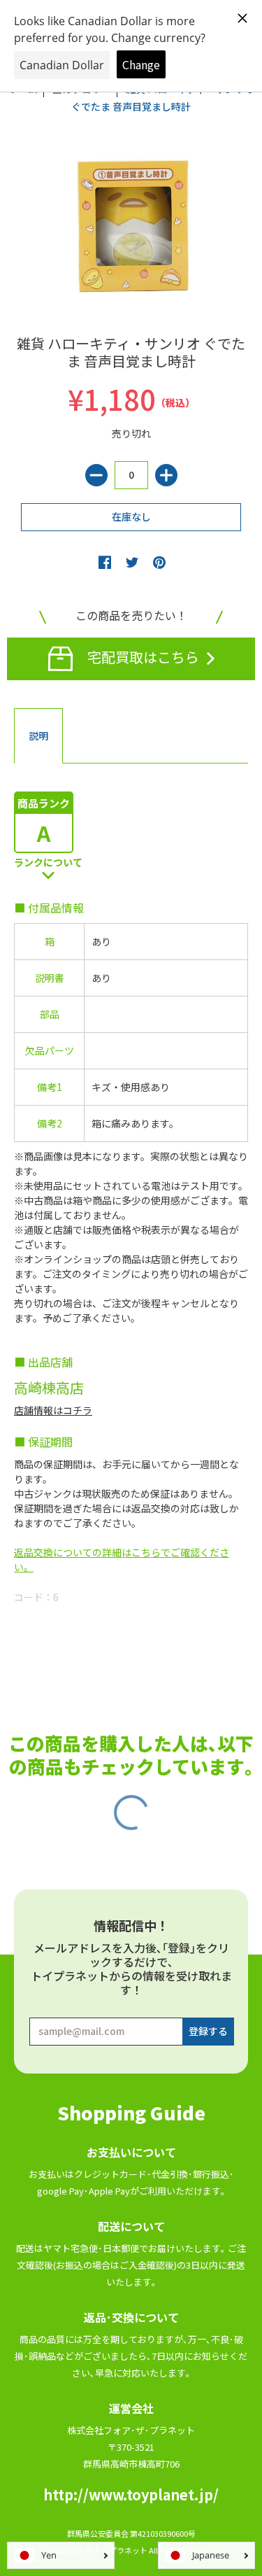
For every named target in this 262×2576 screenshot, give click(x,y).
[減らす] (96, 475)
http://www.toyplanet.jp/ (131, 2494)
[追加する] (166, 475)
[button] (105, 562)
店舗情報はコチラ (53, 1410)
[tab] (38, 736)
